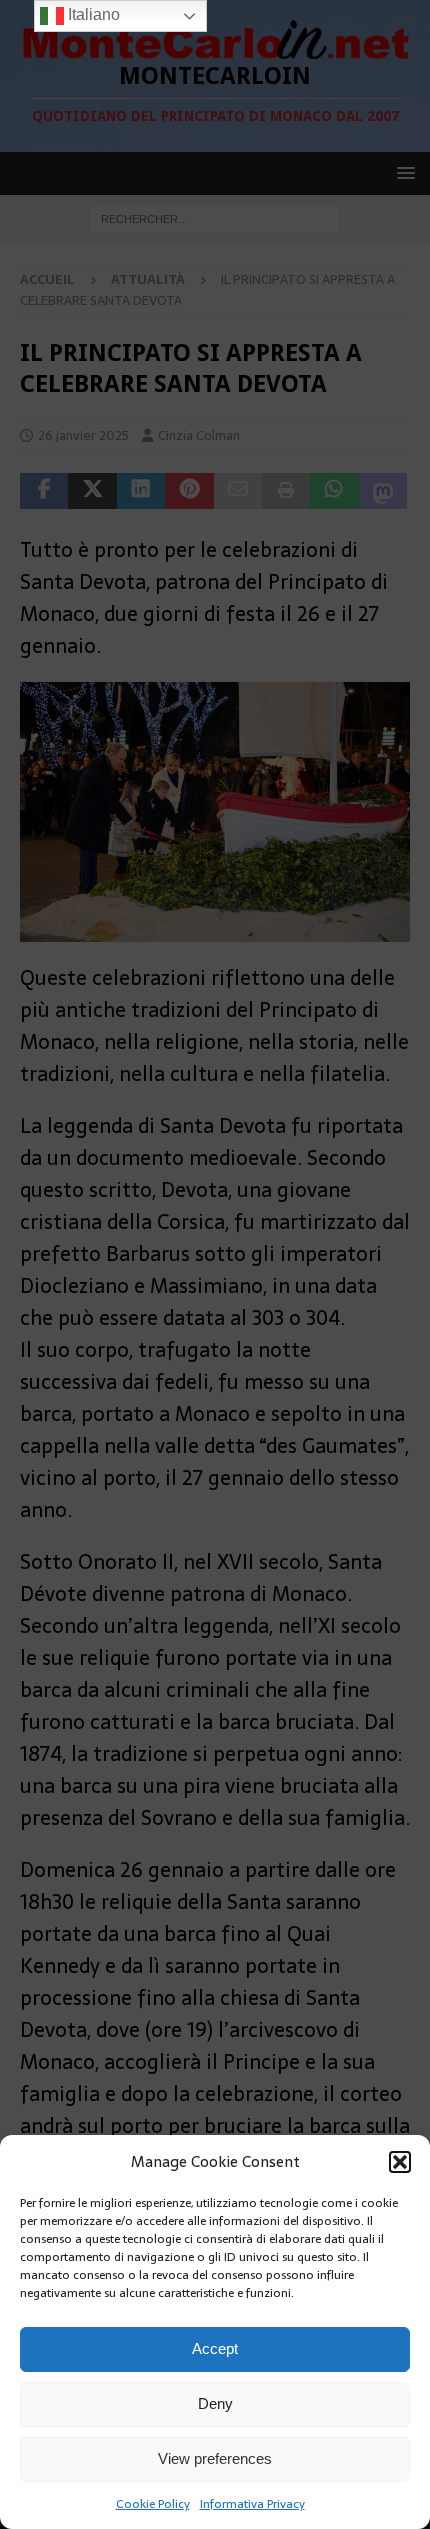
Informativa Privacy (252, 2504)
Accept (215, 2348)
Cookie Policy (153, 2504)
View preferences (215, 2458)
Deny (215, 2403)
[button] (400, 2162)
